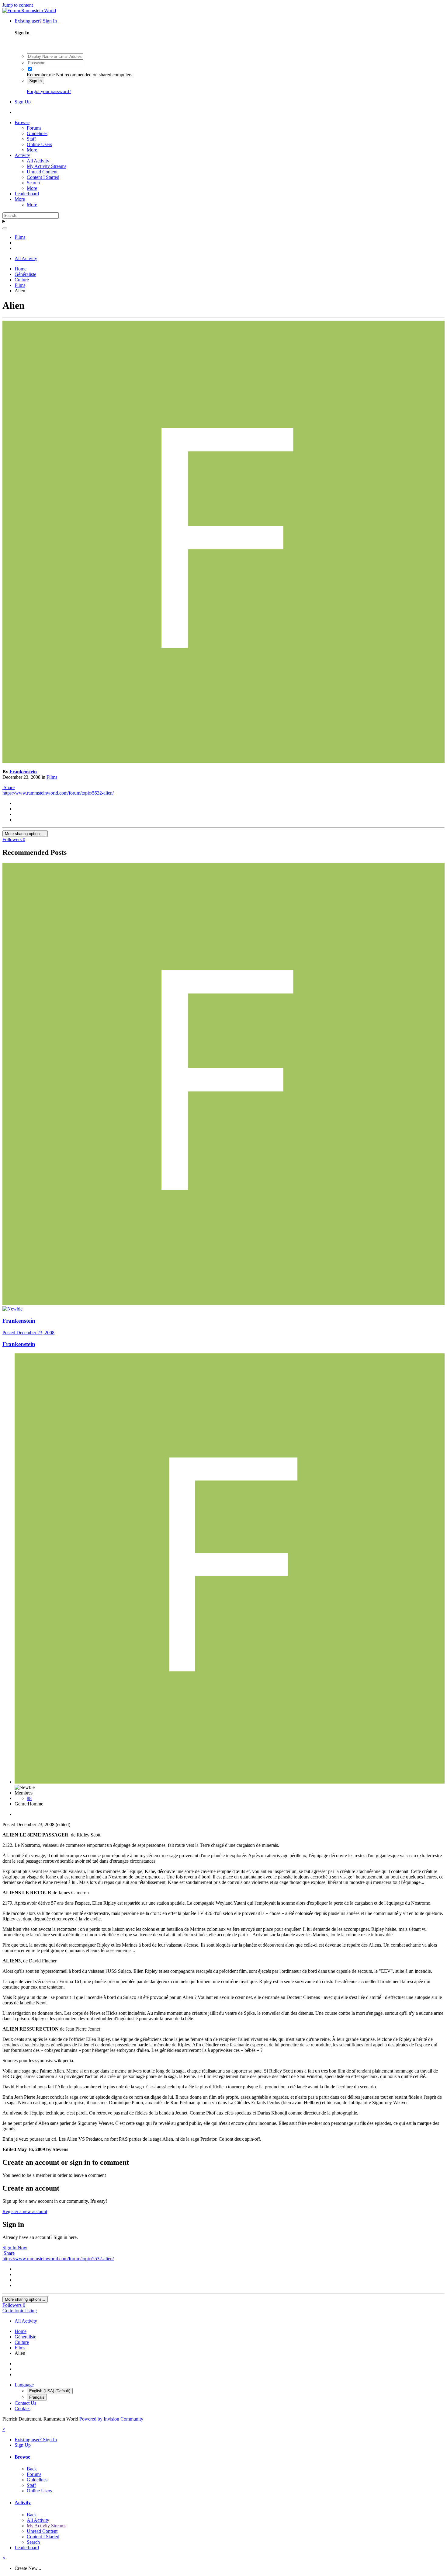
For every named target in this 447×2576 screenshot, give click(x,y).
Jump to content (18, 5)
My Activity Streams (47, 166)
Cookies (23, 2409)
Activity (22, 155)
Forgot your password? (49, 91)
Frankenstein (23, 772)
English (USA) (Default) (50, 2391)
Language (24, 2385)
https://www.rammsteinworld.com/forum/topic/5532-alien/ (58, 793)
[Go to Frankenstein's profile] (223, 761)
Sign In (35, 81)
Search (33, 183)
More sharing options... (25, 834)
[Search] (5, 228)
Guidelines (37, 133)
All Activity (38, 161)
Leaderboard (27, 194)
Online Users (39, 144)
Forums (34, 128)
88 (29, 1798)
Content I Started (43, 177)
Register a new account (25, 2211)
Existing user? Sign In (37, 21)
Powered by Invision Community (111, 2419)
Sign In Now (15, 2248)
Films (52, 777)
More (32, 150)
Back (32, 2469)
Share (9, 787)
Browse (22, 122)
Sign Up (23, 102)
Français (37, 2397)
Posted (28, 1333)
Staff (31, 139)
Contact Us (25, 2403)
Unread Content (42, 172)
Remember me (41, 75)
